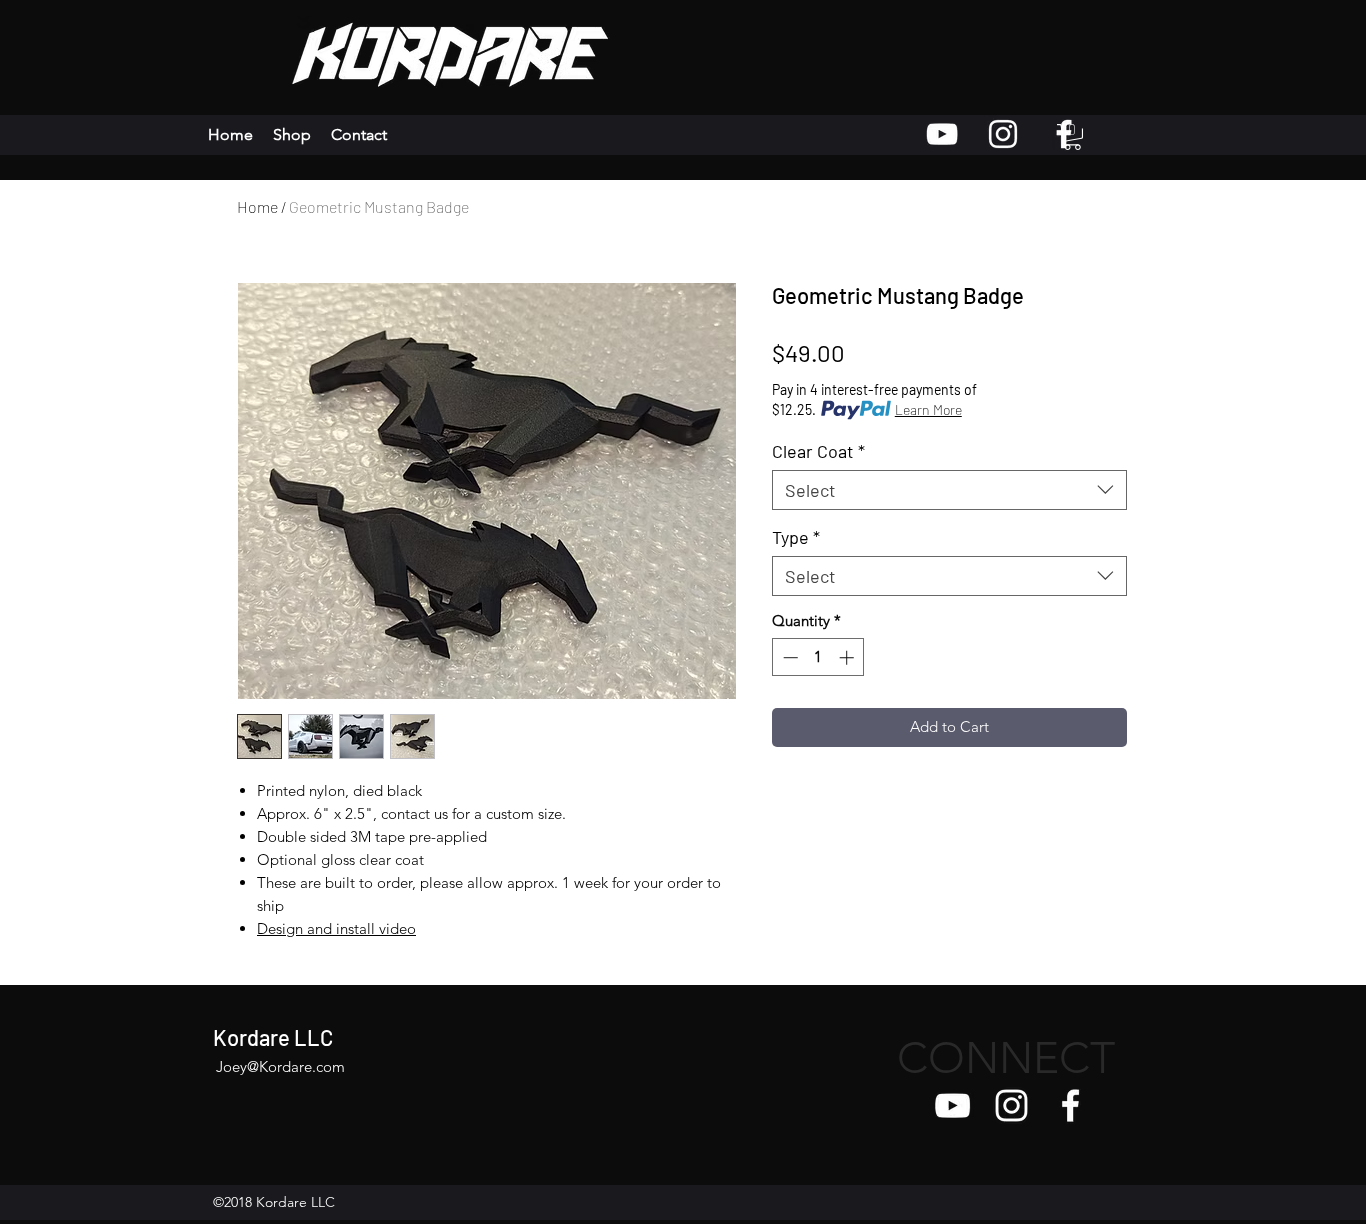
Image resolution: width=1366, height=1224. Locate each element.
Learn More (928, 409)
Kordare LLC (273, 1037)
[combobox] (949, 490)
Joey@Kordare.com (280, 1066)
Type (796, 537)
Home (257, 206)
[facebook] (1070, 1105)
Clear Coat (818, 451)
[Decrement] (788, 657)
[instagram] (1011, 1105)
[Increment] (848, 657)
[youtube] (952, 1105)
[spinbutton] (818, 657)
